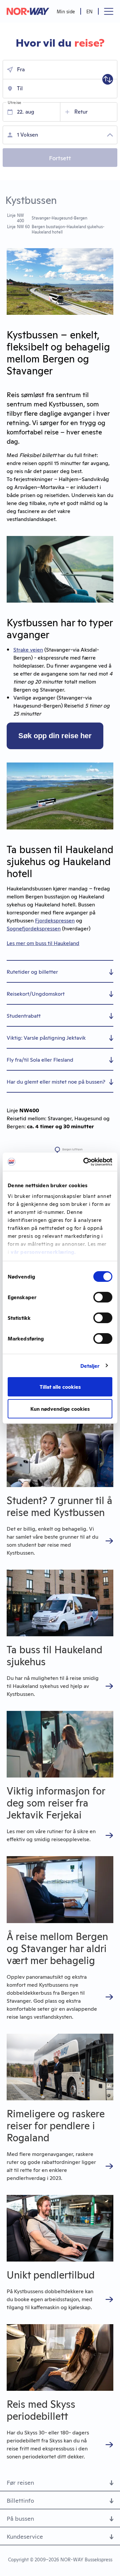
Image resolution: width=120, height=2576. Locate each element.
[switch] (103, 1297)
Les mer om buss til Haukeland (43, 943)
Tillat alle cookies (60, 1387)
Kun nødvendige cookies (60, 1409)
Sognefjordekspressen (34, 928)
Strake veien (28, 649)
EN (89, 11)
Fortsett (60, 158)
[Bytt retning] (108, 79)
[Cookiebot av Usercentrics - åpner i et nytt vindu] (85, 1162)
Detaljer (90, 1366)
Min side (66, 11)
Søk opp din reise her (55, 736)
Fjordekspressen (55, 920)
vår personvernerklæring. (43, 1252)
